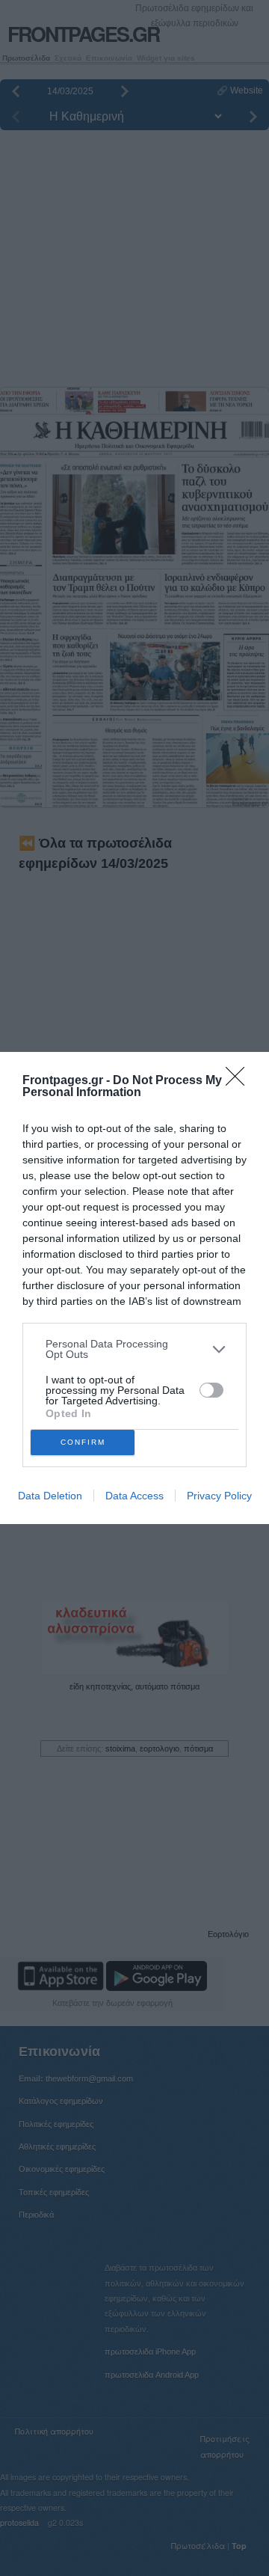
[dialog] (134, 1288)
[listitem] (134, 1349)
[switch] (211, 1390)
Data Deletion (50, 1496)
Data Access (134, 1496)
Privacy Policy (219, 1496)
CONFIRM (83, 1442)
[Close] (240, 1081)
